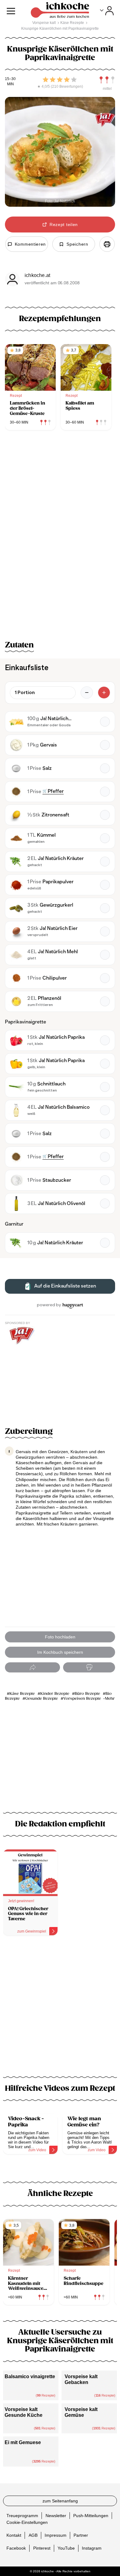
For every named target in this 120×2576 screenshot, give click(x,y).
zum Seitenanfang (60, 2501)
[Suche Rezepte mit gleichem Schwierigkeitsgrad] (107, 80)
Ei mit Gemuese (23, 2442)
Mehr (110, 1699)
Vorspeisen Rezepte (82, 1699)
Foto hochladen (60, 1637)
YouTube (66, 2548)
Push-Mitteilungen (91, 2515)
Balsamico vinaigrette (30, 2376)
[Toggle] (107, 11)
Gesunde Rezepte (42, 1699)
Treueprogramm (22, 2515)
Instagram (92, 2548)
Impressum (56, 2535)
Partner (81, 2535)
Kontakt (14, 2535)
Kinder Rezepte (55, 1694)
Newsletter (56, 2515)
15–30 (10, 79)
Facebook (16, 2548)
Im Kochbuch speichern (60, 1652)
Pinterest (42, 2548)
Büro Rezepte (87, 1694)
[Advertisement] (60, 2010)
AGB (33, 2535)
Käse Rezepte (22, 1694)
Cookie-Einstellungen (27, 2522)
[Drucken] (107, 244)
